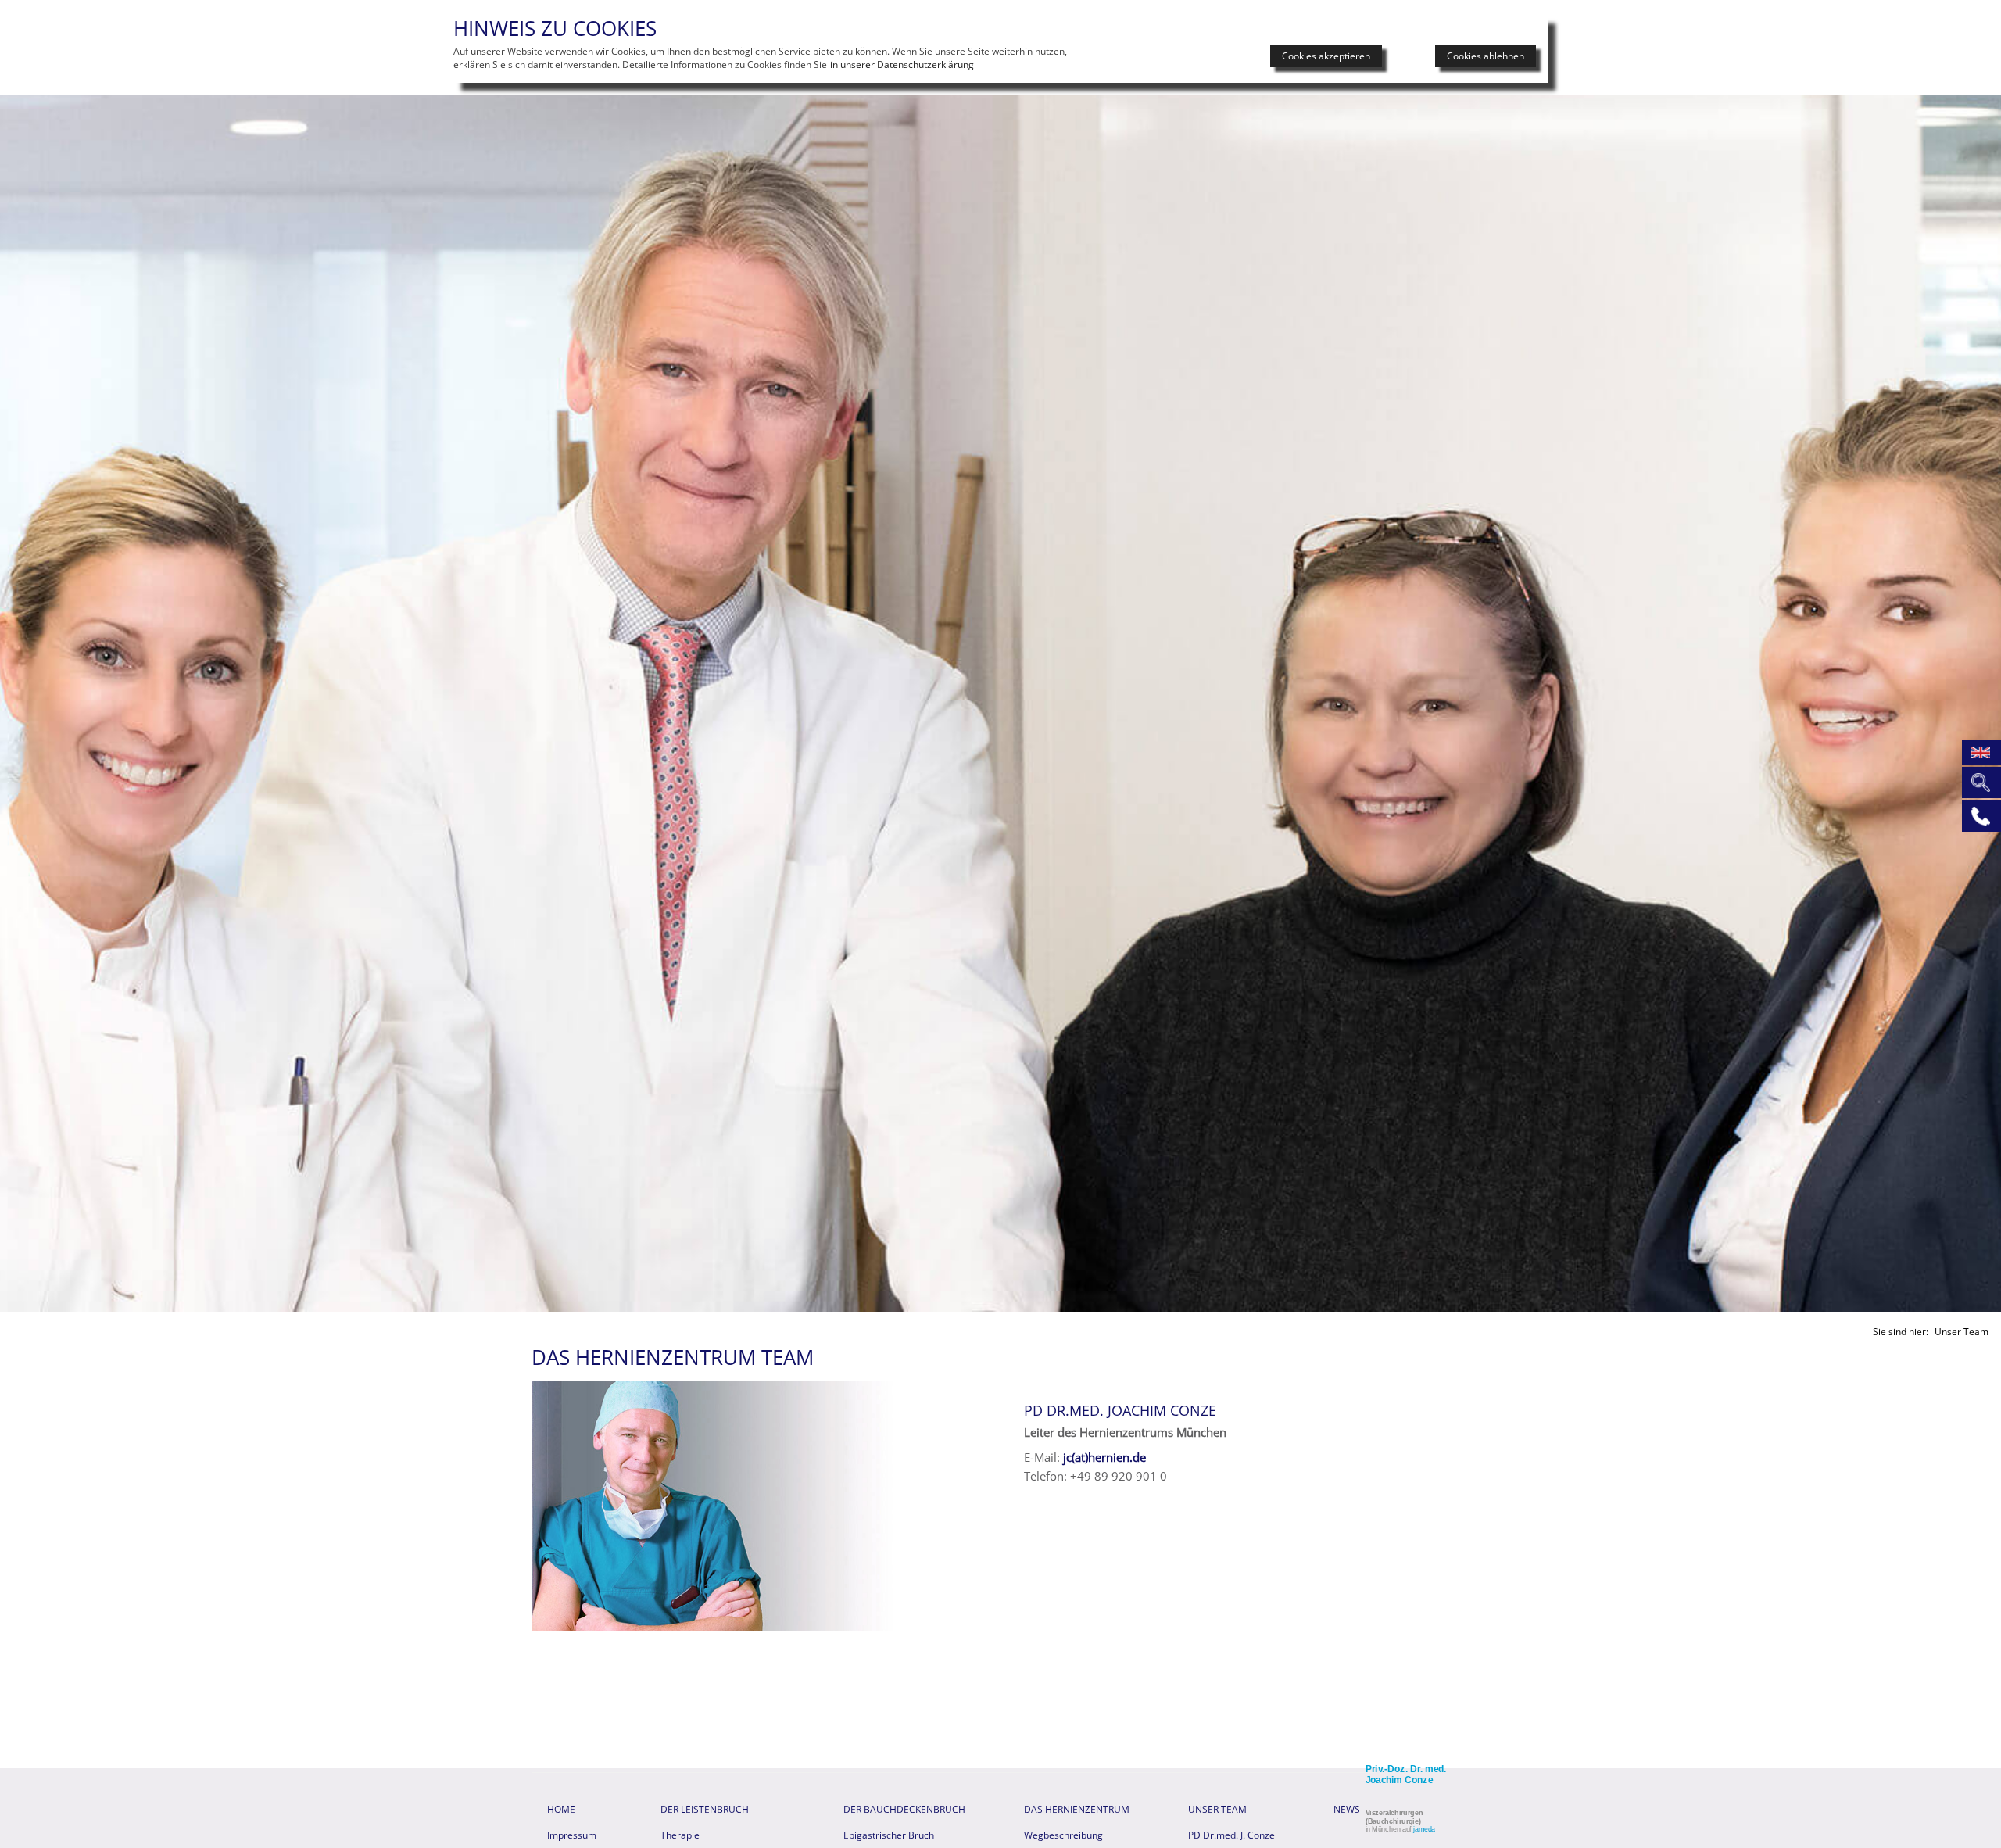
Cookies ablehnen (1486, 56)
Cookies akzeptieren (1326, 56)
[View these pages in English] (1979, 750)
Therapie (680, 1835)
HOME (561, 1809)
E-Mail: (1042, 1457)
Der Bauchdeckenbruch (904, 1809)
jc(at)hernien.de (1104, 1457)
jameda (1424, 1829)
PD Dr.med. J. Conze (1231, 1835)
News (1347, 1809)
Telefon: (1045, 1476)
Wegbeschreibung (1063, 1835)
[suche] (1979, 781)
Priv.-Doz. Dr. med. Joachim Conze (1406, 1775)
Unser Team (1217, 1809)
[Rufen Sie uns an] (1979, 815)
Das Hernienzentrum (1077, 1809)
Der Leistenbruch (705, 1809)
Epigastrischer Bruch (889, 1835)
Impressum (572, 1835)
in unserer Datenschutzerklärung (902, 64)
